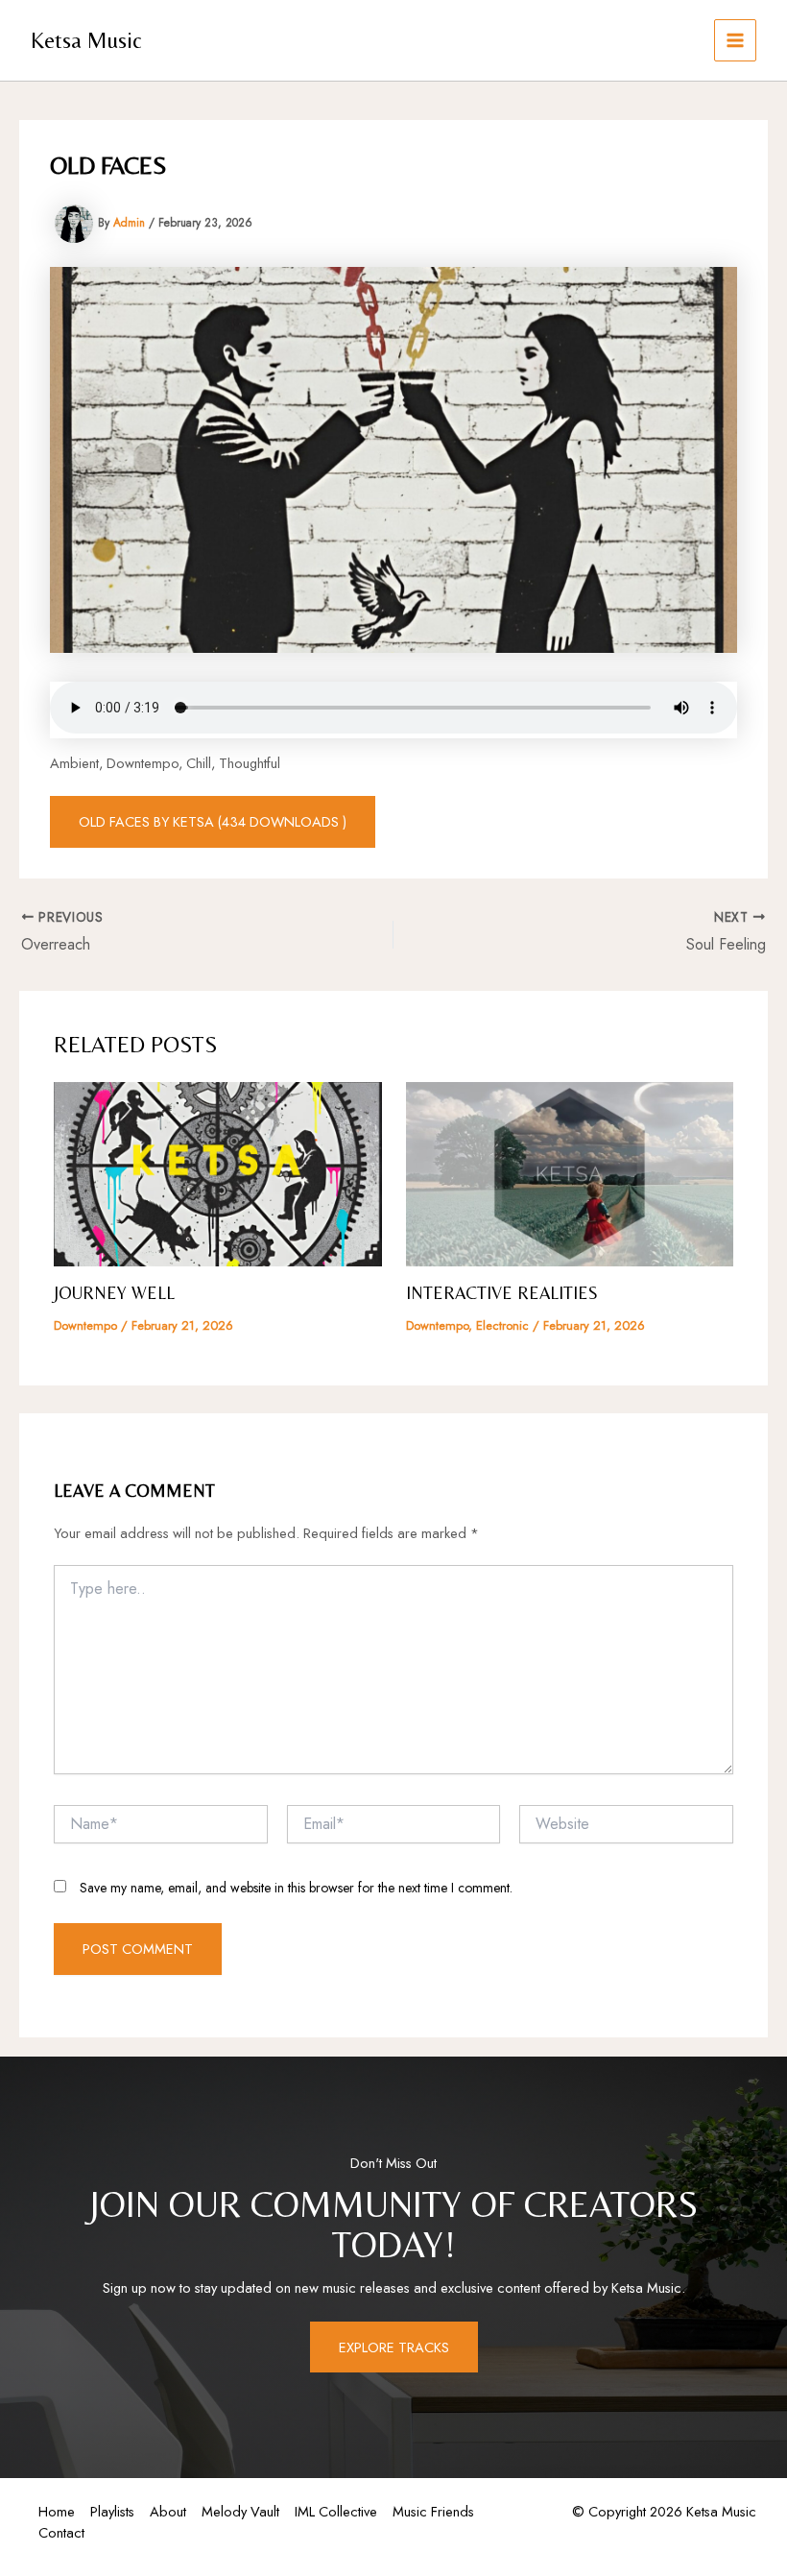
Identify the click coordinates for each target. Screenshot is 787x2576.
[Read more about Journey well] (217, 1172)
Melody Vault (240, 2511)
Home (57, 2511)
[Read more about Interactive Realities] (570, 1172)
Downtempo (85, 1325)
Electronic (502, 1325)
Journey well (114, 1293)
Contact (61, 2532)
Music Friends (433, 2511)
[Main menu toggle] (735, 40)
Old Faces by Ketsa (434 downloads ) (213, 821)
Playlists (112, 2511)
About (168, 2511)
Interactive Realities (502, 1293)
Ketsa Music (86, 40)
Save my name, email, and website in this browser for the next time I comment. (296, 1888)
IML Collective (336, 2511)
